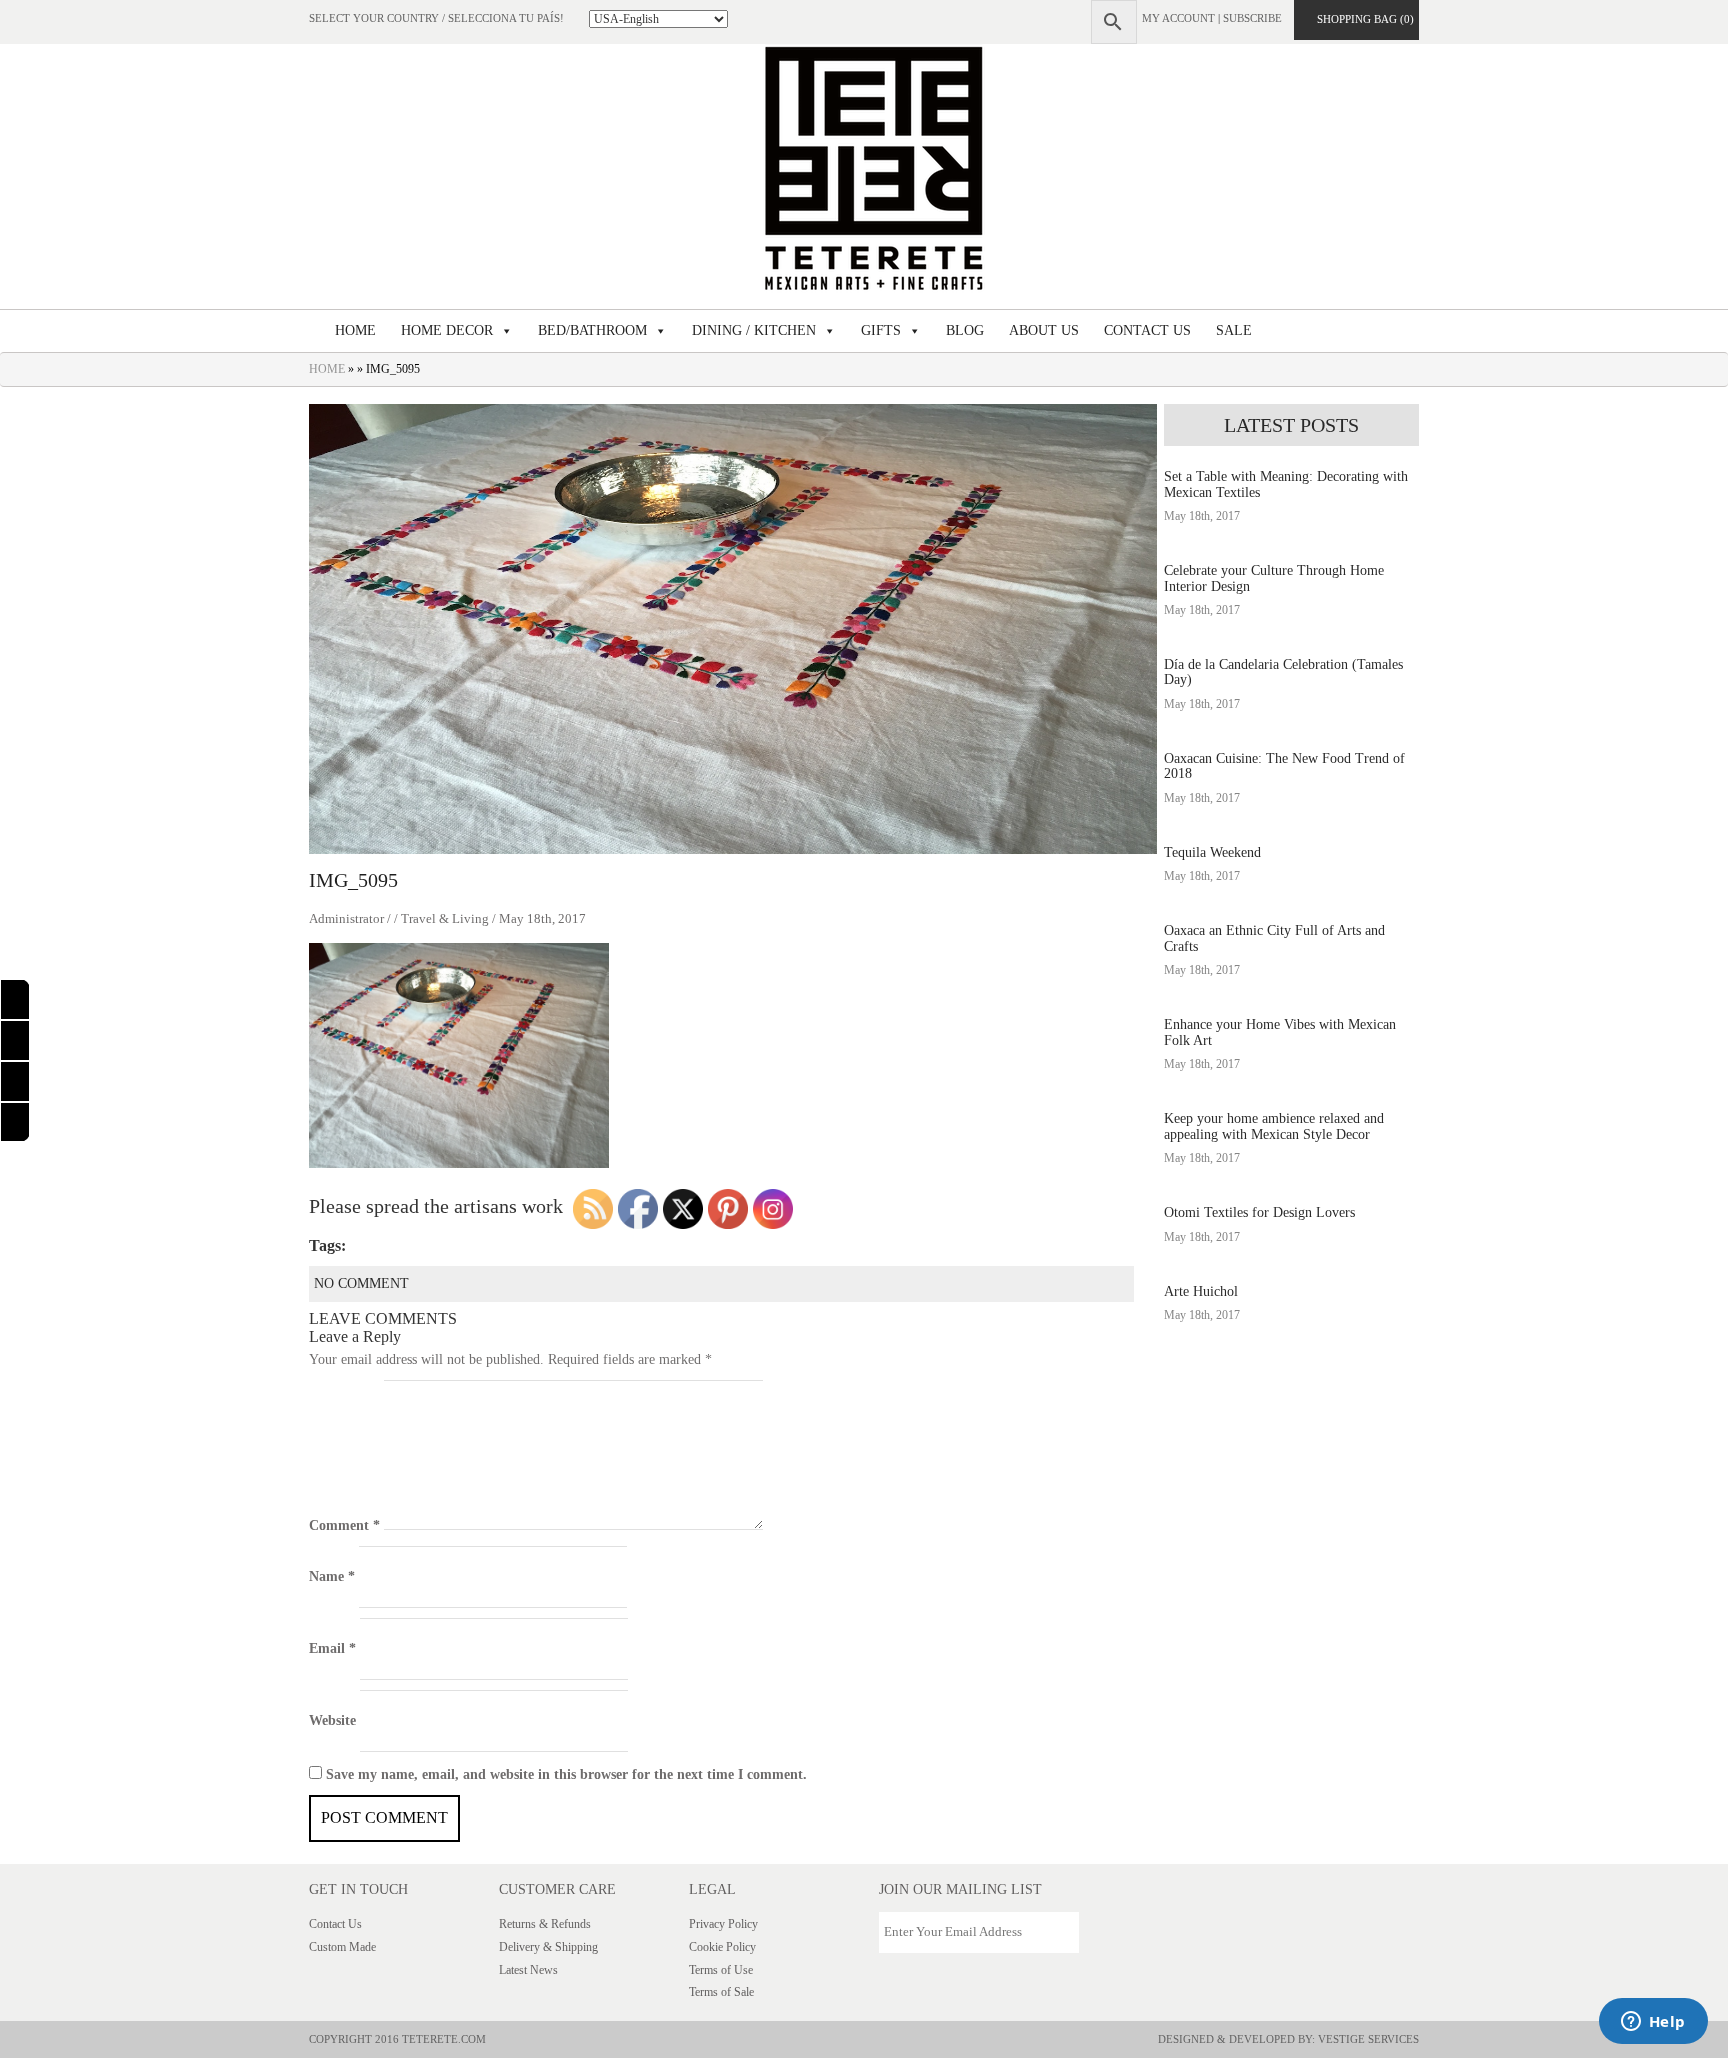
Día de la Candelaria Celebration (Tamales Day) (1283, 672)
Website (332, 1720)
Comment (344, 1525)
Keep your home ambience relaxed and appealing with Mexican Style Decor (1274, 1126)
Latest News (528, 1970)
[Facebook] (15, 999)
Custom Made (342, 1947)
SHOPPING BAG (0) (1361, 19)
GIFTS (881, 330)
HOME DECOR (447, 330)
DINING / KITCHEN (754, 330)
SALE (1234, 330)
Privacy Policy (723, 1924)
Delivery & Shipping (548, 1947)
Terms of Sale (721, 1992)
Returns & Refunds (545, 1924)
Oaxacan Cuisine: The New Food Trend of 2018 (1284, 766)
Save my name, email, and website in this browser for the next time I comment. (566, 1774)
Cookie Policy (722, 1947)
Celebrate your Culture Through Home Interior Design (1274, 578)
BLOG (965, 330)
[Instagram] (15, 1040)
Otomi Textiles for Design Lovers (1259, 1212)
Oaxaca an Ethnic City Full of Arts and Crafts (1274, 938)
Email (332, 1648)
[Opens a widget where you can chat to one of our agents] (1653, 2023)
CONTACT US (1147, 330)
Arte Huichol (1201, 1291)
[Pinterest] (15, 1081)
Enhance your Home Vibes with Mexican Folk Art (1280, 1032)
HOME (355, 330)
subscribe (1252, 18)
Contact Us (335, 1924)
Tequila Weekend (1212, 852)
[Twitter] (15, 1122)
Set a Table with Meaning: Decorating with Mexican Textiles (1286, 484)
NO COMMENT (361, 1283)
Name (332, 1576)
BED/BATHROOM (592, 330)
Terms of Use (721, 1970)
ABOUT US (1044, 330)
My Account (1178, 18)
